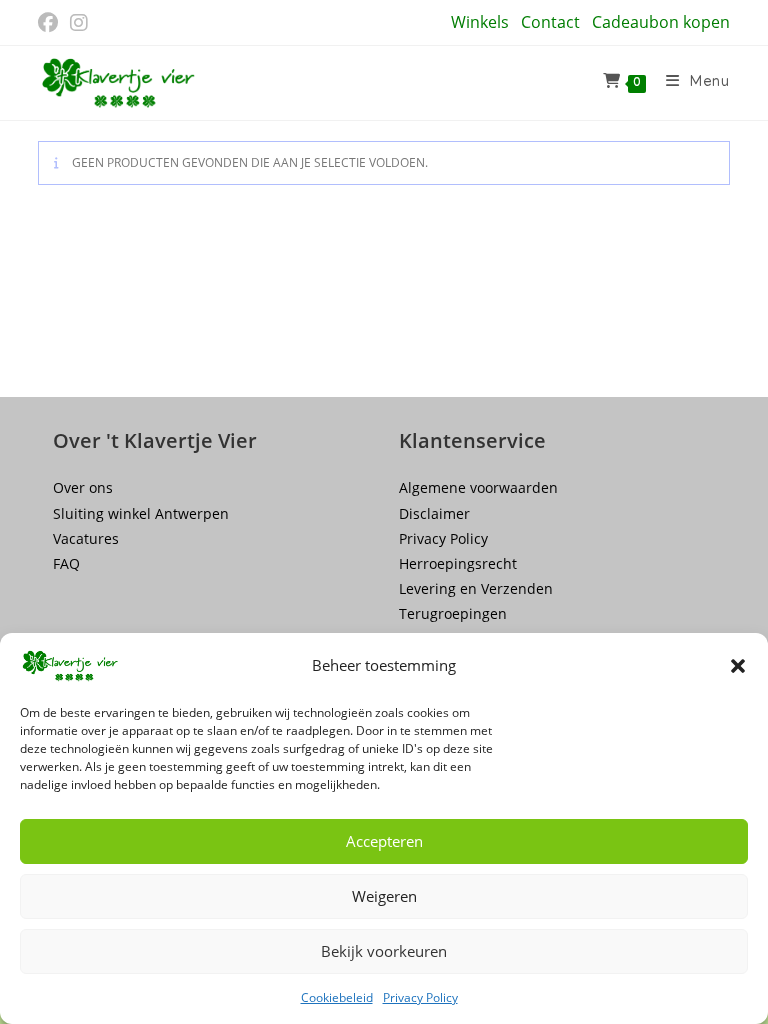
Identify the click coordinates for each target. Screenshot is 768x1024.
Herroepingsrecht (458, 563)
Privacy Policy (420, 997)
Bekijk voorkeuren (384, 951)
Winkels (480, 22)
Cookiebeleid (337, 997)
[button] (738, 666)
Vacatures (86, 538)
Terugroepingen (453, 613)
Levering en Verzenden (476, 588)
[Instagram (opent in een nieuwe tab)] (79, 23)
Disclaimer (434, 513)
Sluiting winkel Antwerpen (141, 513)
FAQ (66, 563)
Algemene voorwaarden (478, 487)
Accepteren (384, 841)
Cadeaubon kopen (661, 22)
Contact (550, 22)
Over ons (83, 487)
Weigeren (384, 896)
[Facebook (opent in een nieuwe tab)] (51, 23)
